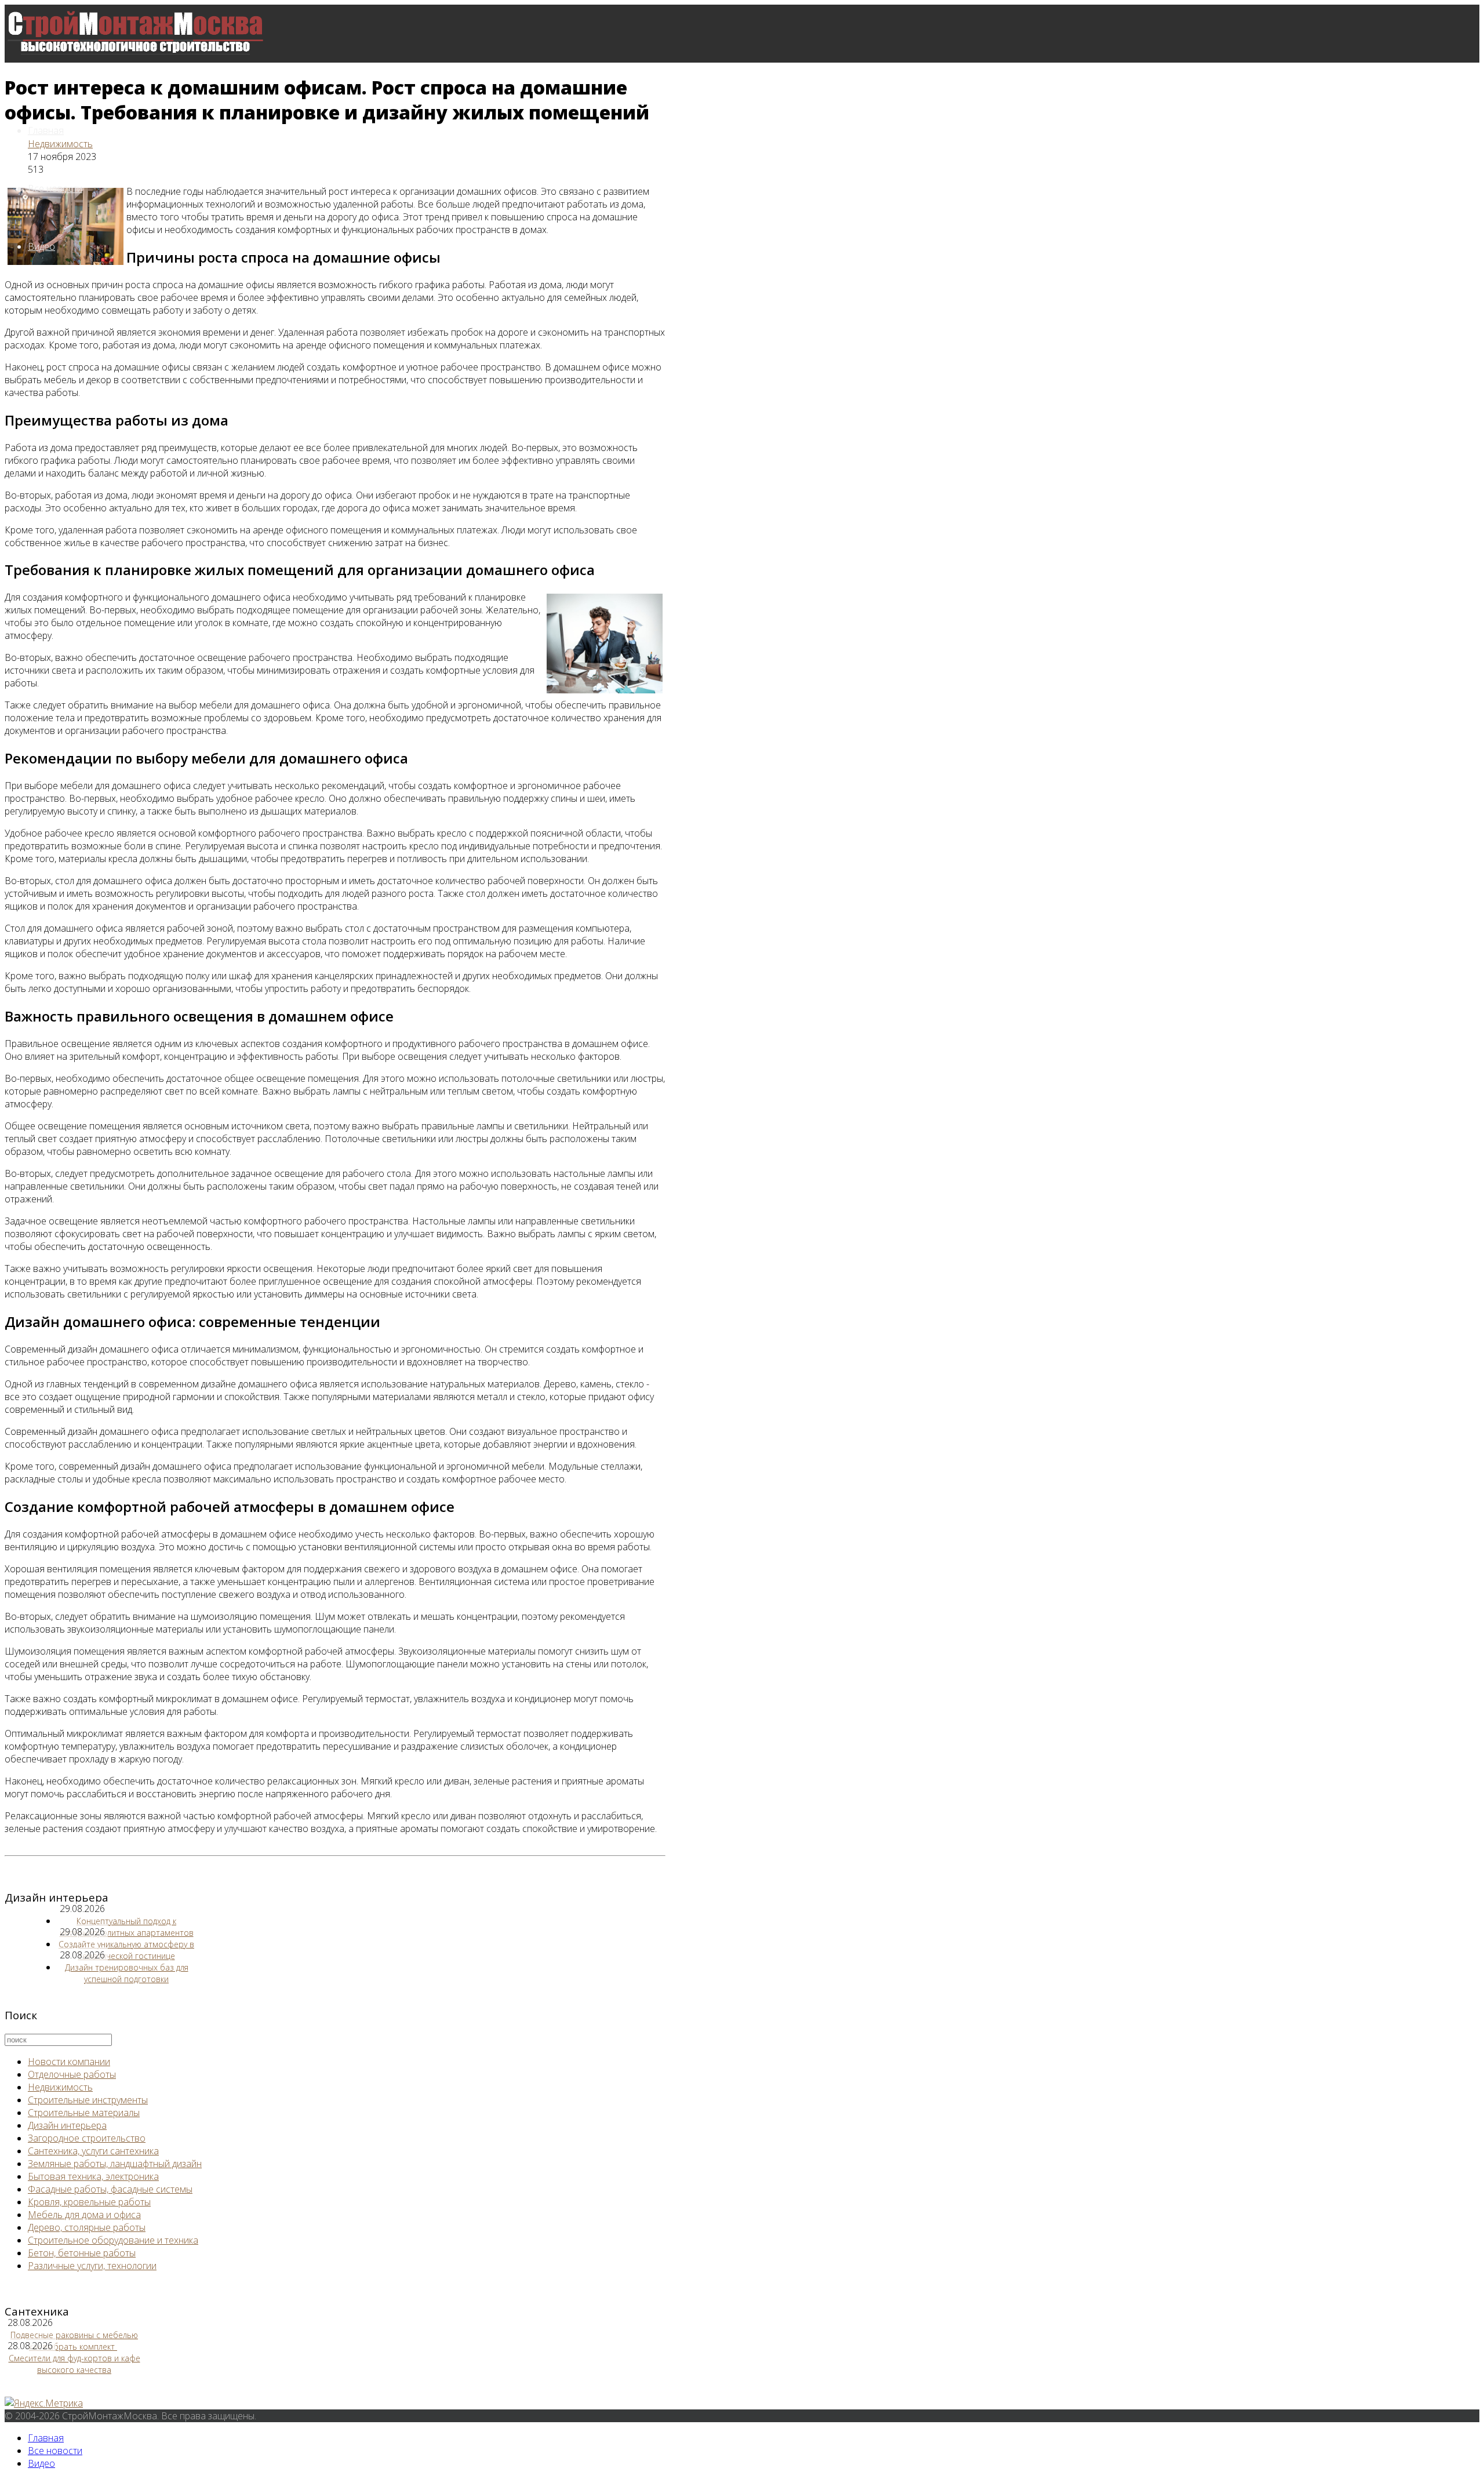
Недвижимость (60, 144)
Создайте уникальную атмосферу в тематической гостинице (126, 1950)
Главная (46, 130)
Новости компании (69, 2062)
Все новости (55, 188)
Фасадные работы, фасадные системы (110, 2189)
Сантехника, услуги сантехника (93, 2151)
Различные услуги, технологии (92, 2266)
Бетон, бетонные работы (82, 2253)
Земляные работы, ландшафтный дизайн (115, 2164)
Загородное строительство (87, 2138)
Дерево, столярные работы (87, 2227)
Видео (41, 246)
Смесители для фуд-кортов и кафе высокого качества (74, 2364)
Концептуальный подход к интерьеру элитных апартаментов (127, 1927)
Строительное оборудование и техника (113, 2240)
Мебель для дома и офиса (84, 2215)
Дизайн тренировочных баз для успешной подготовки (127, 1973)
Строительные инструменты (88, 2100)
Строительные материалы (84, 2113)
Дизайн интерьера (67, 2125)
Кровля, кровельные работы (89, 2202)
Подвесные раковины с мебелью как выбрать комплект (74, 2341)
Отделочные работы (72, 2074)
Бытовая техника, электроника (93, 2176)
